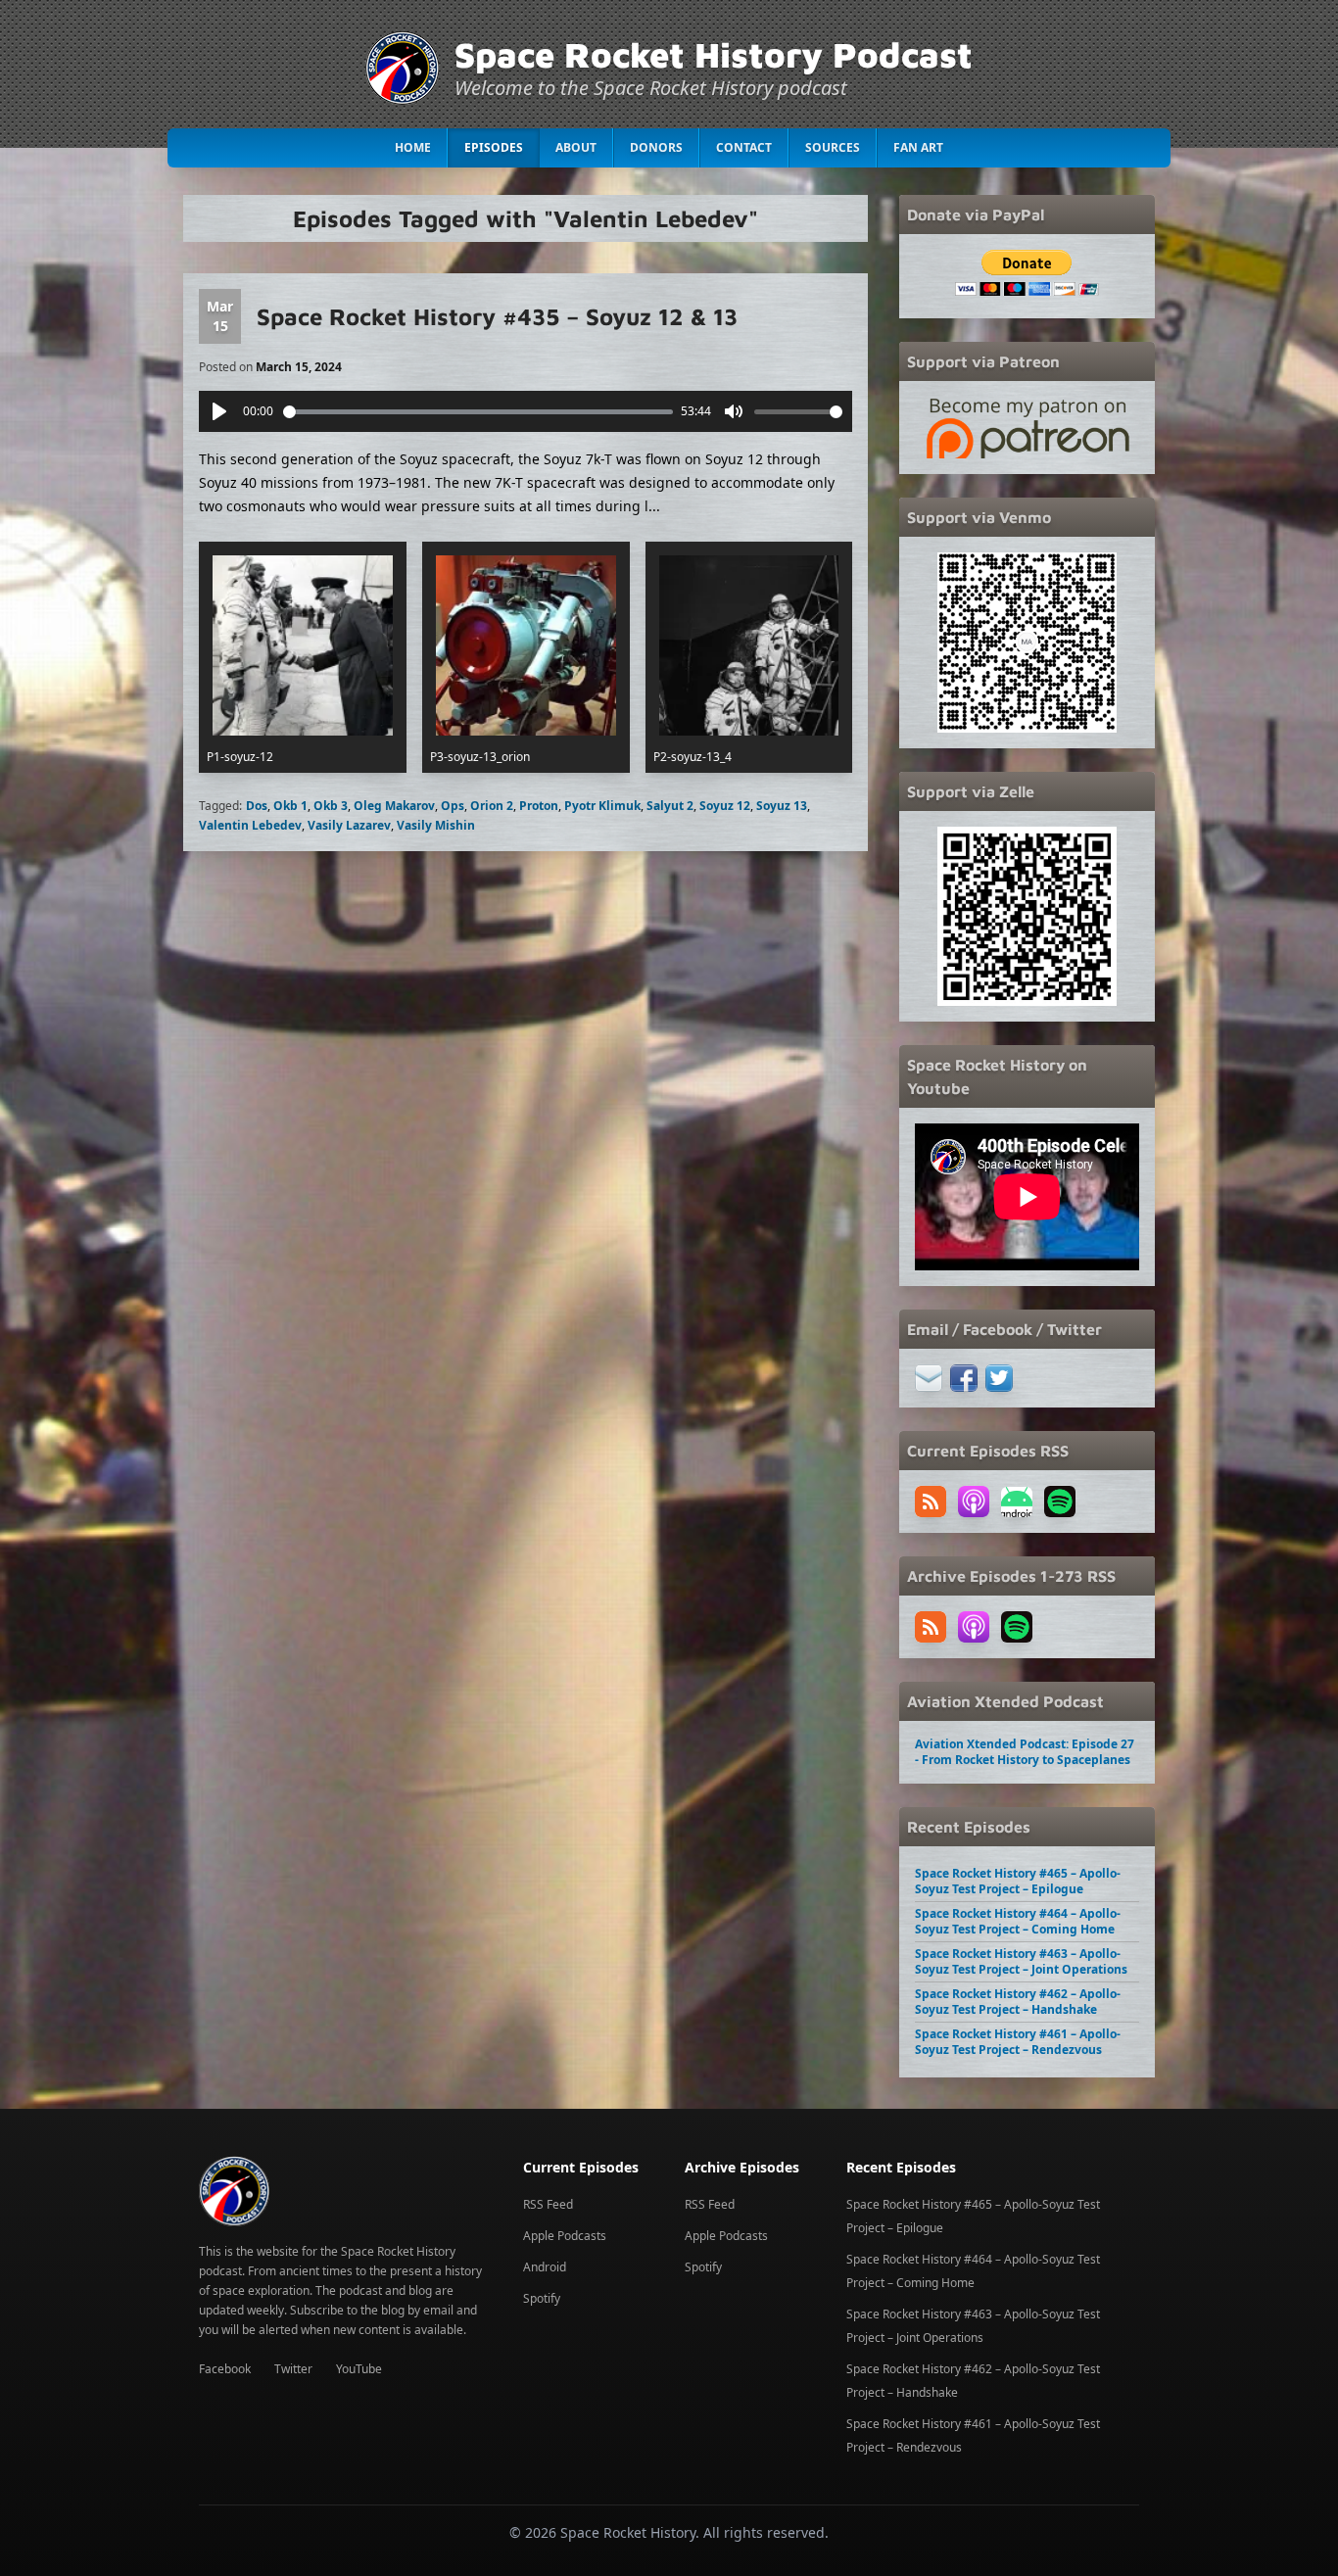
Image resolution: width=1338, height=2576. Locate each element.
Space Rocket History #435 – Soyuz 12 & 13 (497, 316)
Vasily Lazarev (349, 825)
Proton (539, 806)
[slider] (478, 412)
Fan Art (918, 147)
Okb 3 (331, 806)
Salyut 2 (670, 806)
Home (413, 147)
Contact (744, 147)
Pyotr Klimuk (602, 806)
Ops (453, 806)
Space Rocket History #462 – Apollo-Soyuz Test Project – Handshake (1018, 2002)
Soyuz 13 (782, 806)
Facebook (225, 2369)
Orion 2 (492, 806)
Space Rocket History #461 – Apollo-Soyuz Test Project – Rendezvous (1018, 2042)
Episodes (494, 147)
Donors (656, 147)
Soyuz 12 (725, 806)
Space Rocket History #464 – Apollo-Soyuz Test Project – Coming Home (1018, 1921)
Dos (257, 806)
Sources (833, 147)
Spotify (542, 2298)
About (576, 147)
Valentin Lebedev (250, 825)
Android (545, 2267)
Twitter (293, 2369)
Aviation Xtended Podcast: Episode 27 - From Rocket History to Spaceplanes (1025, 1752)
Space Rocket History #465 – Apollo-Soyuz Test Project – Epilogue (1018, 1881)
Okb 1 (290, 806)
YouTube (359, 2369)
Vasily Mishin (436, 825)
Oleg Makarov (394, 806)
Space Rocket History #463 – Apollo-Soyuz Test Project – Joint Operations (1021, 1961)
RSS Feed (548, 2204)
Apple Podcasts (565, 2236)
